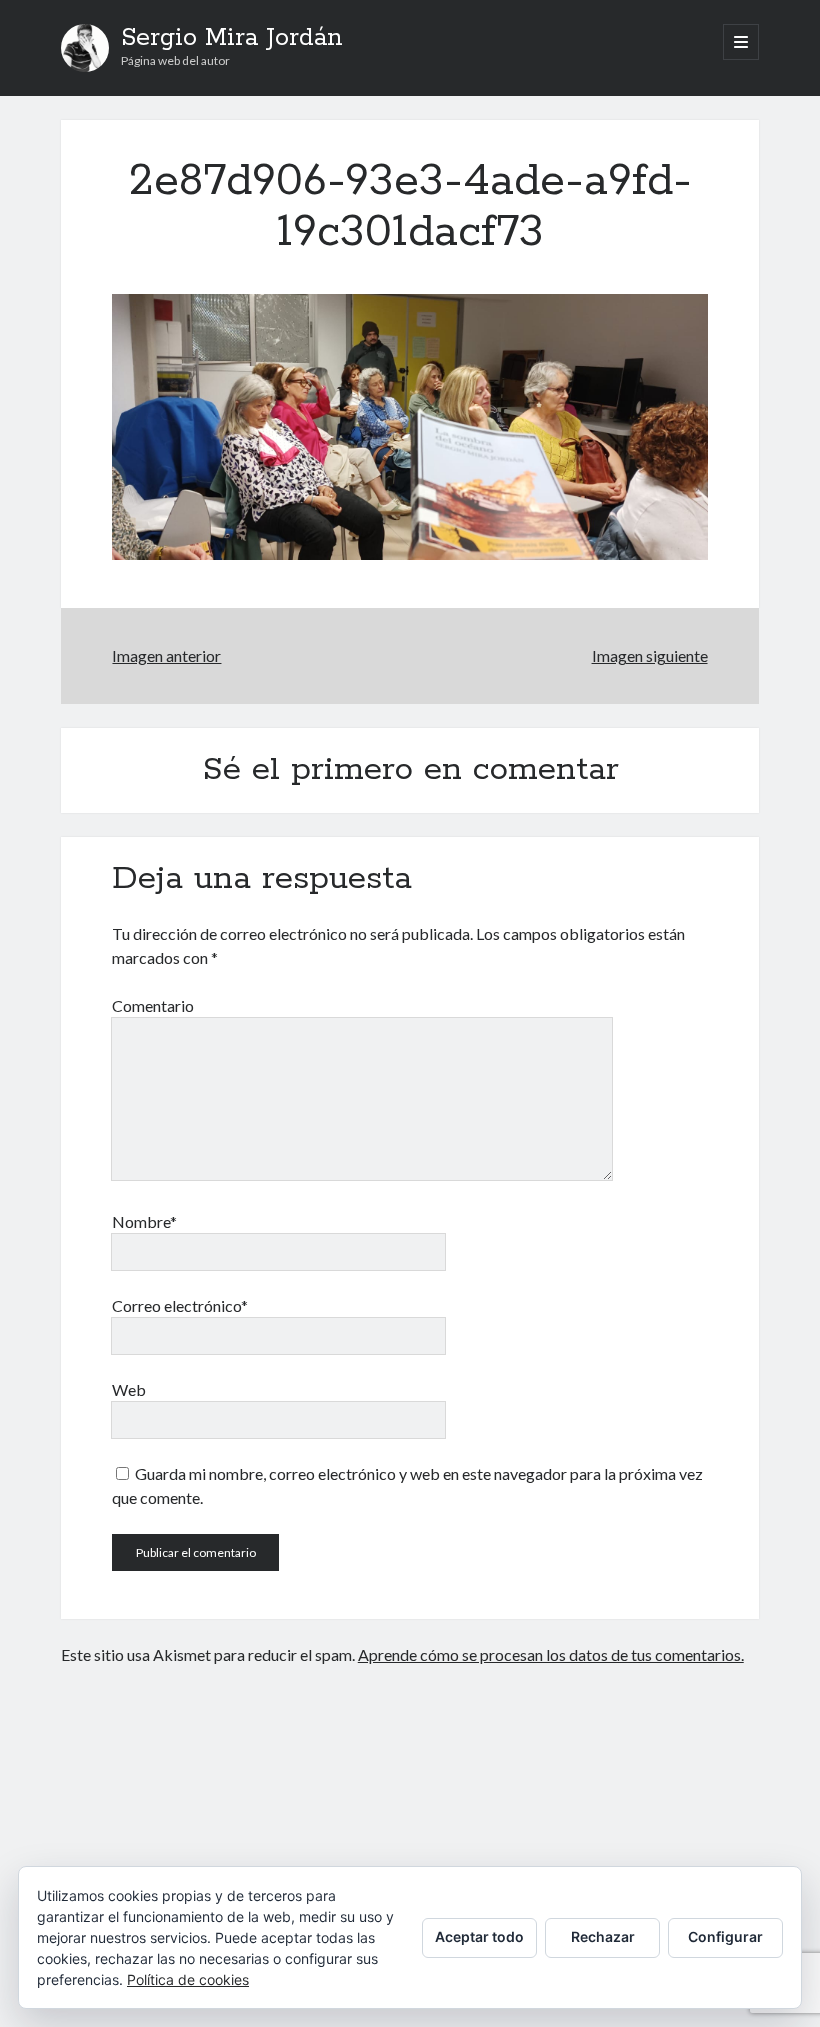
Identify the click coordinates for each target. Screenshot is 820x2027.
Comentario (153, 1005)
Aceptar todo (479, 1936)
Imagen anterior (166, 655)
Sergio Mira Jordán (232, 38)
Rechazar (603, 1936)
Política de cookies (188, 1979)
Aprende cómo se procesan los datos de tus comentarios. (551, 1654)
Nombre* (144, 1221)
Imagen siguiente (650, 655)
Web (129, 1389)
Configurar (725, 1936)
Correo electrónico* (180, 1305)
